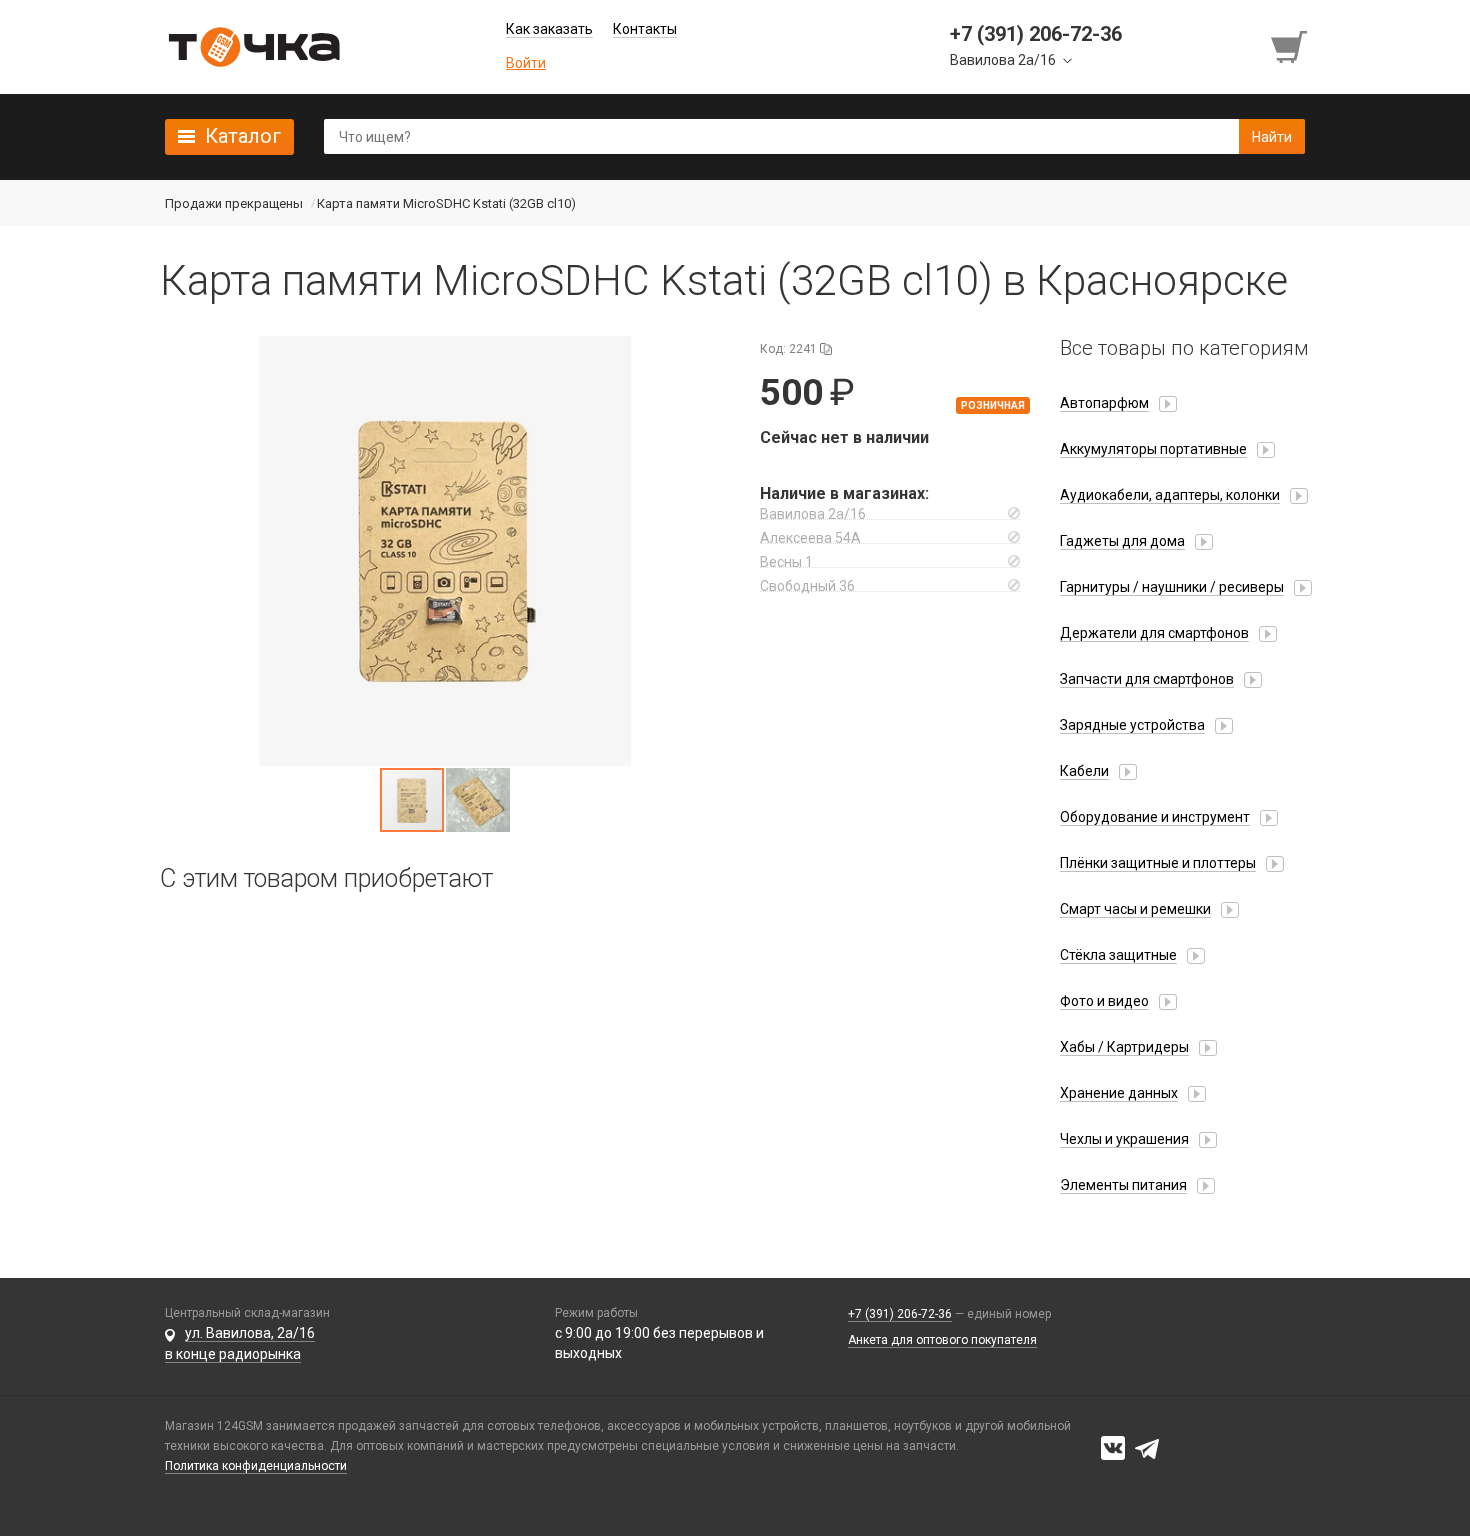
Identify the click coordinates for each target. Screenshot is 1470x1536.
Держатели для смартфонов (1154, 633)
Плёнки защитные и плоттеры (1158, 863)
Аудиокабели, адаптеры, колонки (1170, 495)
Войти (526, 63)
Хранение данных (1119, 1093)
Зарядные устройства (1132, 725)
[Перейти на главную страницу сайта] (254, 47)
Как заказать (549, 29)
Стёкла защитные (1118, 955)
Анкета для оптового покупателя (942, 1340)
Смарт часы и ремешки (1135, 909)
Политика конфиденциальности (256, 1466)
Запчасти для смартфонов (1147, 679)
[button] (445, 551)
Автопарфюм (1104, 403)
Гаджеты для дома (1122, 541)
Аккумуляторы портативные (1153, 449)
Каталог (243, 136)
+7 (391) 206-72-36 (900, 1314)
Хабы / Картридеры (1124, 1047)
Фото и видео (1104, 1001)
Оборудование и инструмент (1155, 817)
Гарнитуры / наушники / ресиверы (1172, 587)
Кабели (1084, 771)
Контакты (645, 29)
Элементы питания (1123, 1185)
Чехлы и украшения (1124, 1139)
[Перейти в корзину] (1291, 47)
